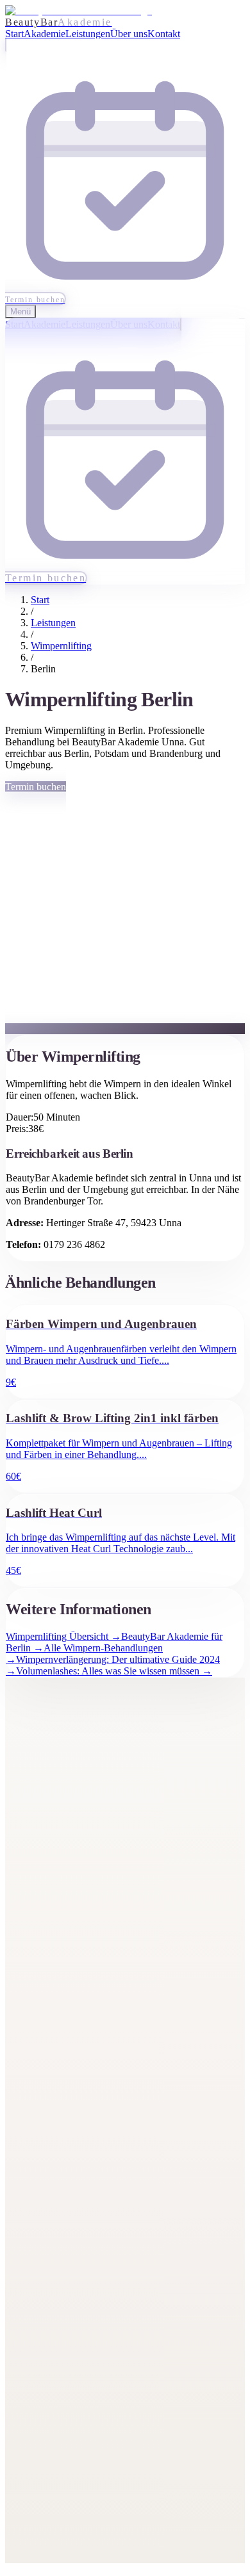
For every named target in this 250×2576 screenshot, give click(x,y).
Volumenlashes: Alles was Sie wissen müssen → (114, 1671)
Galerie (46, 1912)
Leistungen (53, 623)
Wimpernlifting (61, 646)
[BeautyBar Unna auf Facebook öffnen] (13, 1818)
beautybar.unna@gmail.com (88, 2289)
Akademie (52, 1894)
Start (40, 600)
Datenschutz (56, 2490)
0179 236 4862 (62, 2325)
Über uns (49, 1929)
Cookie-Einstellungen (75, 2524)
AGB (42, 2507)
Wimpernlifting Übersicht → (63, 1636)
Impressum (53, 2472)
